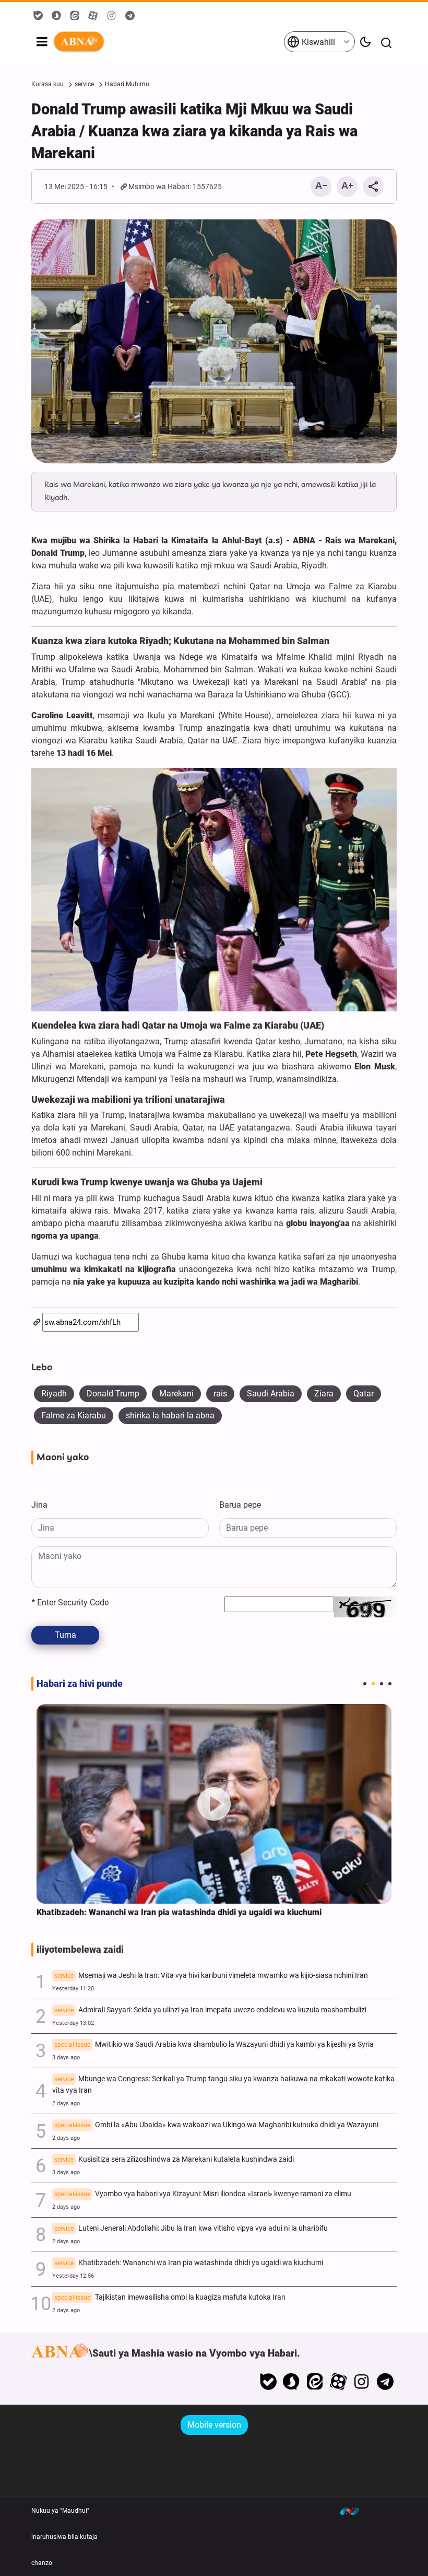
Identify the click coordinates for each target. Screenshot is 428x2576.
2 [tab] (373, 1684)
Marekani (176, 1394)
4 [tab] (390, 1684)
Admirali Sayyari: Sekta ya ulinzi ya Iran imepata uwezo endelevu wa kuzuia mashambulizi (210, 2010)
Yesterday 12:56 (73, 2276)
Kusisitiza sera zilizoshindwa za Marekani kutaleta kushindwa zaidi (174, 2159)
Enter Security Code (70, 1602)
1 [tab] (365, 1684)
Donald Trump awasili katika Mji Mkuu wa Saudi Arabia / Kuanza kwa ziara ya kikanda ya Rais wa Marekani (194, 131)
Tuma (66, 1635)
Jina (39, 1505)
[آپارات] (338, 2382)
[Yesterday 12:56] (214, 1804)
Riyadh (54, 1394)
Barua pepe (240, 1505)
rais (220, 1394)
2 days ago (66, 2103)
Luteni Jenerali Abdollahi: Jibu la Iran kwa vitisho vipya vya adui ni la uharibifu (191, 2228)
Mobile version (214, 2425)
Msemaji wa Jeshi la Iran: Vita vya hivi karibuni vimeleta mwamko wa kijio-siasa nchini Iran (211, 1975)
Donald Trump (113, 1394)
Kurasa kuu (47, 84)
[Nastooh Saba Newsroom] (355, 2511)
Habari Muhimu (127, 84)
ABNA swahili (168, 42)
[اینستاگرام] (361, 2382)
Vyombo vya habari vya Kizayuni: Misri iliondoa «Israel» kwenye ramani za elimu (203, 2194)
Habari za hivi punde (80, 1684)
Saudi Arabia (271, 1394)
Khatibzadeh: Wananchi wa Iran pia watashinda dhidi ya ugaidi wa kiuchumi (179, 1912)
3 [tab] (382, 1684)
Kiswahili (317, 42)
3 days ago (66, 2058)
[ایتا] (315, 2382)
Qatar (364, 1394)
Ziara (324, 1394)
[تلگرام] (385, 2382)
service (84, 84)
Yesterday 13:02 (73, 2023)
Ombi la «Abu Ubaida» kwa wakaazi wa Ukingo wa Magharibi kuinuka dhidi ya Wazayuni (216, 2125)
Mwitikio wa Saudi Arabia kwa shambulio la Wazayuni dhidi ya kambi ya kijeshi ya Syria (214, 2044)
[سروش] (292, 2382)
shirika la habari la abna (170, 1415)
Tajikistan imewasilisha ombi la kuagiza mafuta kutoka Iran (170, 2297)
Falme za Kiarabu (74, 1415)
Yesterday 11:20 (73, 1989)
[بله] (268, 2382)
